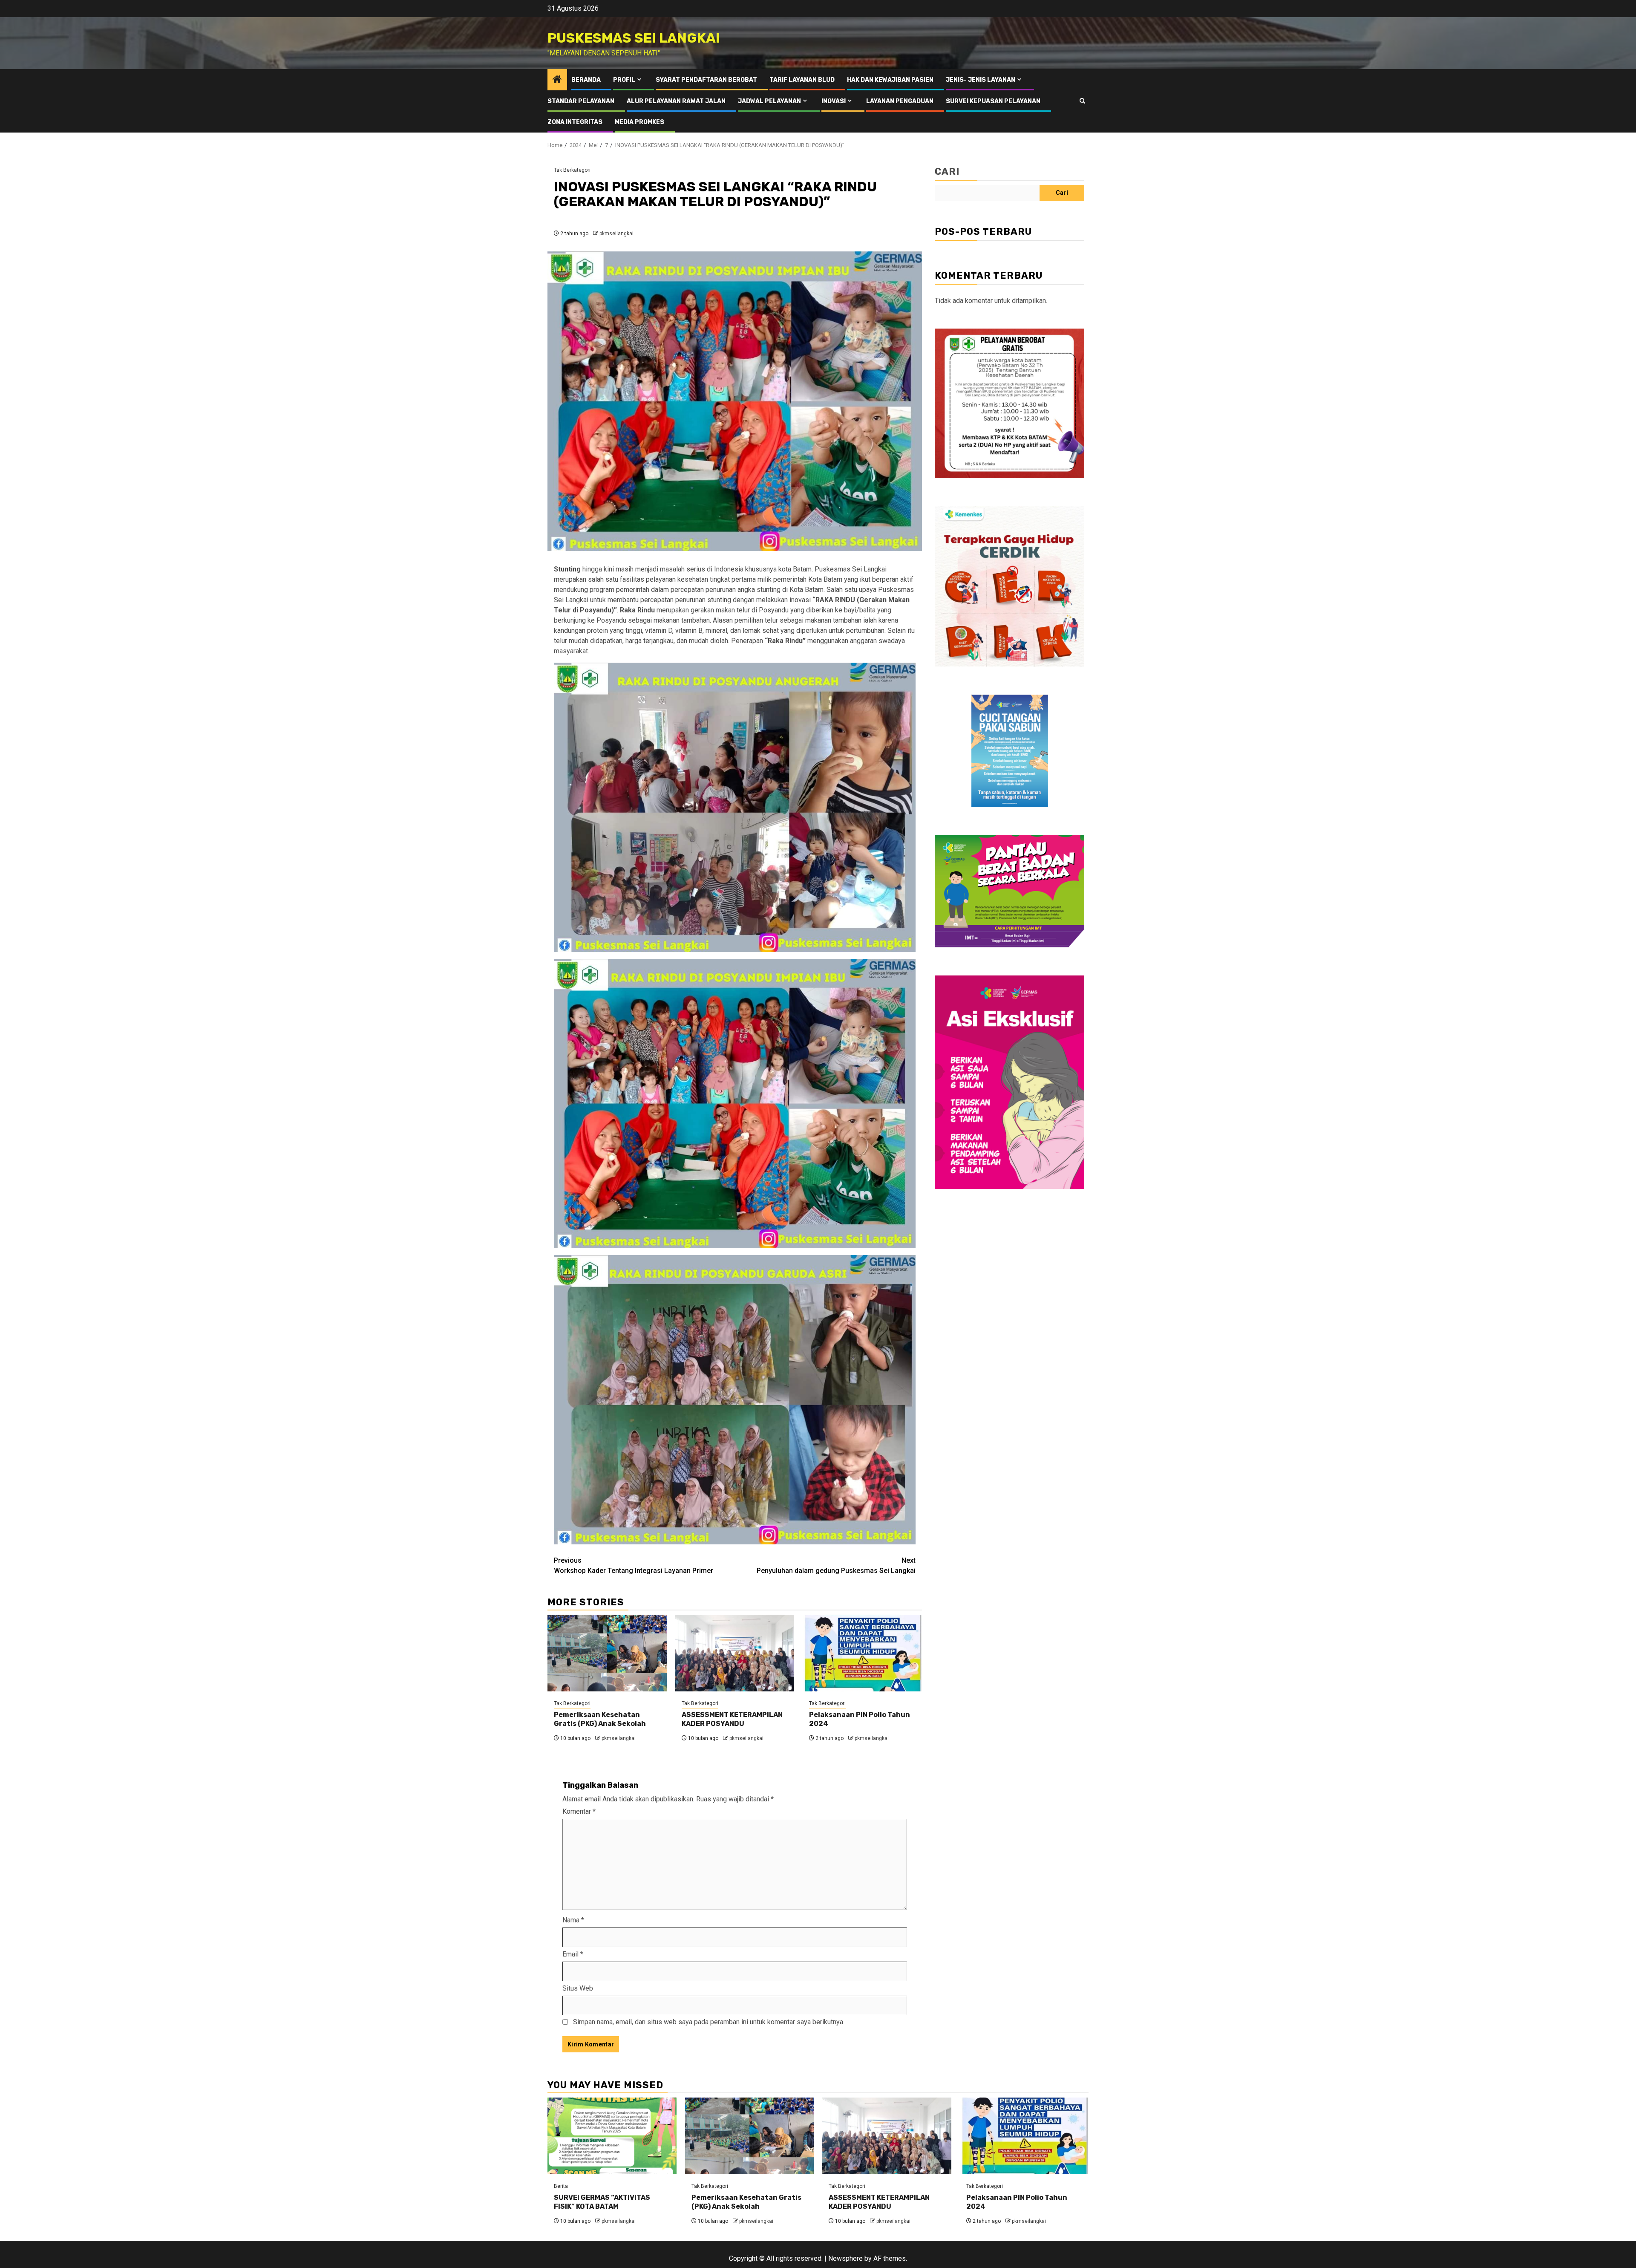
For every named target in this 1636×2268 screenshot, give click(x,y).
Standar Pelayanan (581, 101)
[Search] (1082, 101)
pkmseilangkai (616, 234)
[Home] (557, 80)
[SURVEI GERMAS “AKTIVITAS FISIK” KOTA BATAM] (612, 2136)
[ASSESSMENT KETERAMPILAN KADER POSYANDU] (735, 1653)
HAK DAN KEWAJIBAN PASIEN (890, 80)
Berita (561, 2186)
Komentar (579, 1811)
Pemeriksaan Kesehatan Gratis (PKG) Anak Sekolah (600, 1719)
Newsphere (845, 2258)
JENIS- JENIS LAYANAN (981, 80)
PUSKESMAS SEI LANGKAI (634, 38)
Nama (573, 1920)
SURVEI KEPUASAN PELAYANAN (993, 101)
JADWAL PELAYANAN (769, 101)
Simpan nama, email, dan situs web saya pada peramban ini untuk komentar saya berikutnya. (709, 2022)
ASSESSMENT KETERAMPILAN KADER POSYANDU (732, 1719)
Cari (947, 172)
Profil (624, 80)
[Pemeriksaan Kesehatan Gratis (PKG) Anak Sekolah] (607, 1653)
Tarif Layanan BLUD (802, 80)
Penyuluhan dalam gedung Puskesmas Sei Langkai (836, 1565)
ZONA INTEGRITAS (575, 122)
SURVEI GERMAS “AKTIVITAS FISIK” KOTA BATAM (602, 2202)
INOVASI (834, 101)
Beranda (586, 80)
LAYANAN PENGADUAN (900, 101)
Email (573, 1954)
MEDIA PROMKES (639, 122)
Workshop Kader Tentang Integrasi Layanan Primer (634, 1565)
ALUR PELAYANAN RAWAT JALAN (676, 101)
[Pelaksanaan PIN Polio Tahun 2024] (862, 1653)
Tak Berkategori (572, 170)
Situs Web (578, 1988)
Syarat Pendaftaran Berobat (706, 80)
